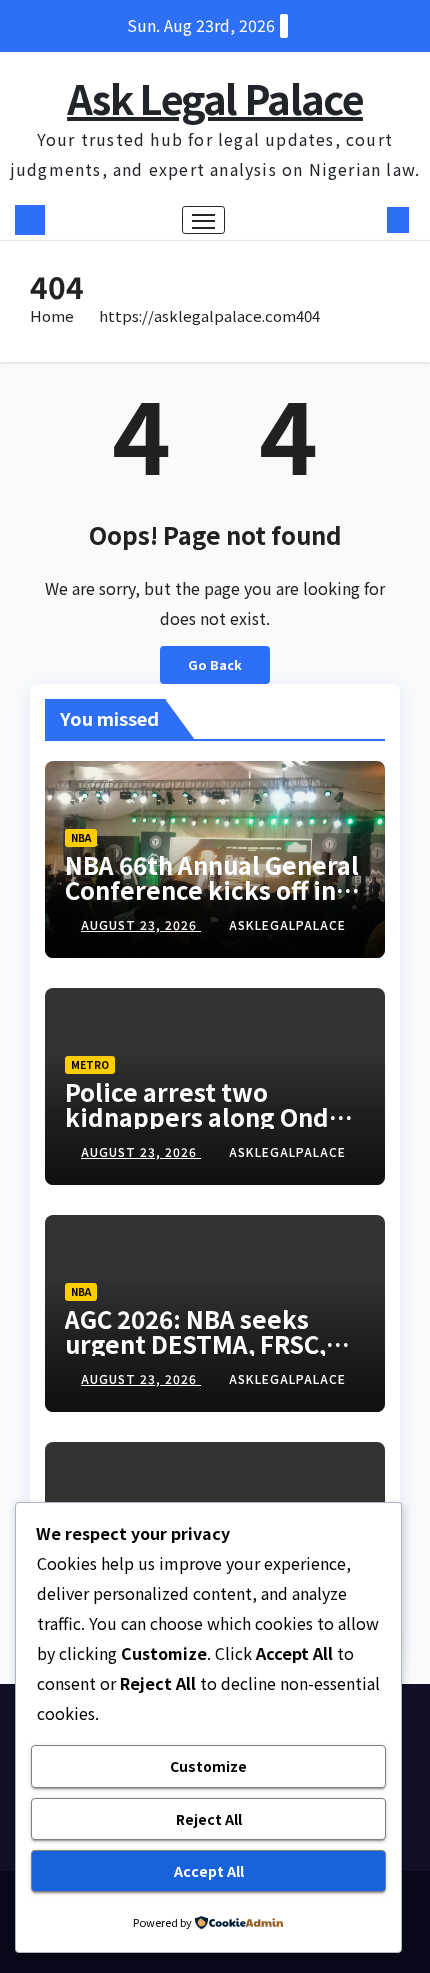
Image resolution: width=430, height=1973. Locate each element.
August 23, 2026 (141, 924)
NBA (81, 837)
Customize (208, 1766)
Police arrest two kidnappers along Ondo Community (204, 1116)
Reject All (209, 1819)
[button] (368, 220)
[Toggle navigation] (204, 220)
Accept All (209, 1871)
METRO (90, 1064)
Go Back (215, 664)
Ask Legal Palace (215, 98)
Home (52, 315)
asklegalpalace (287, 924)
